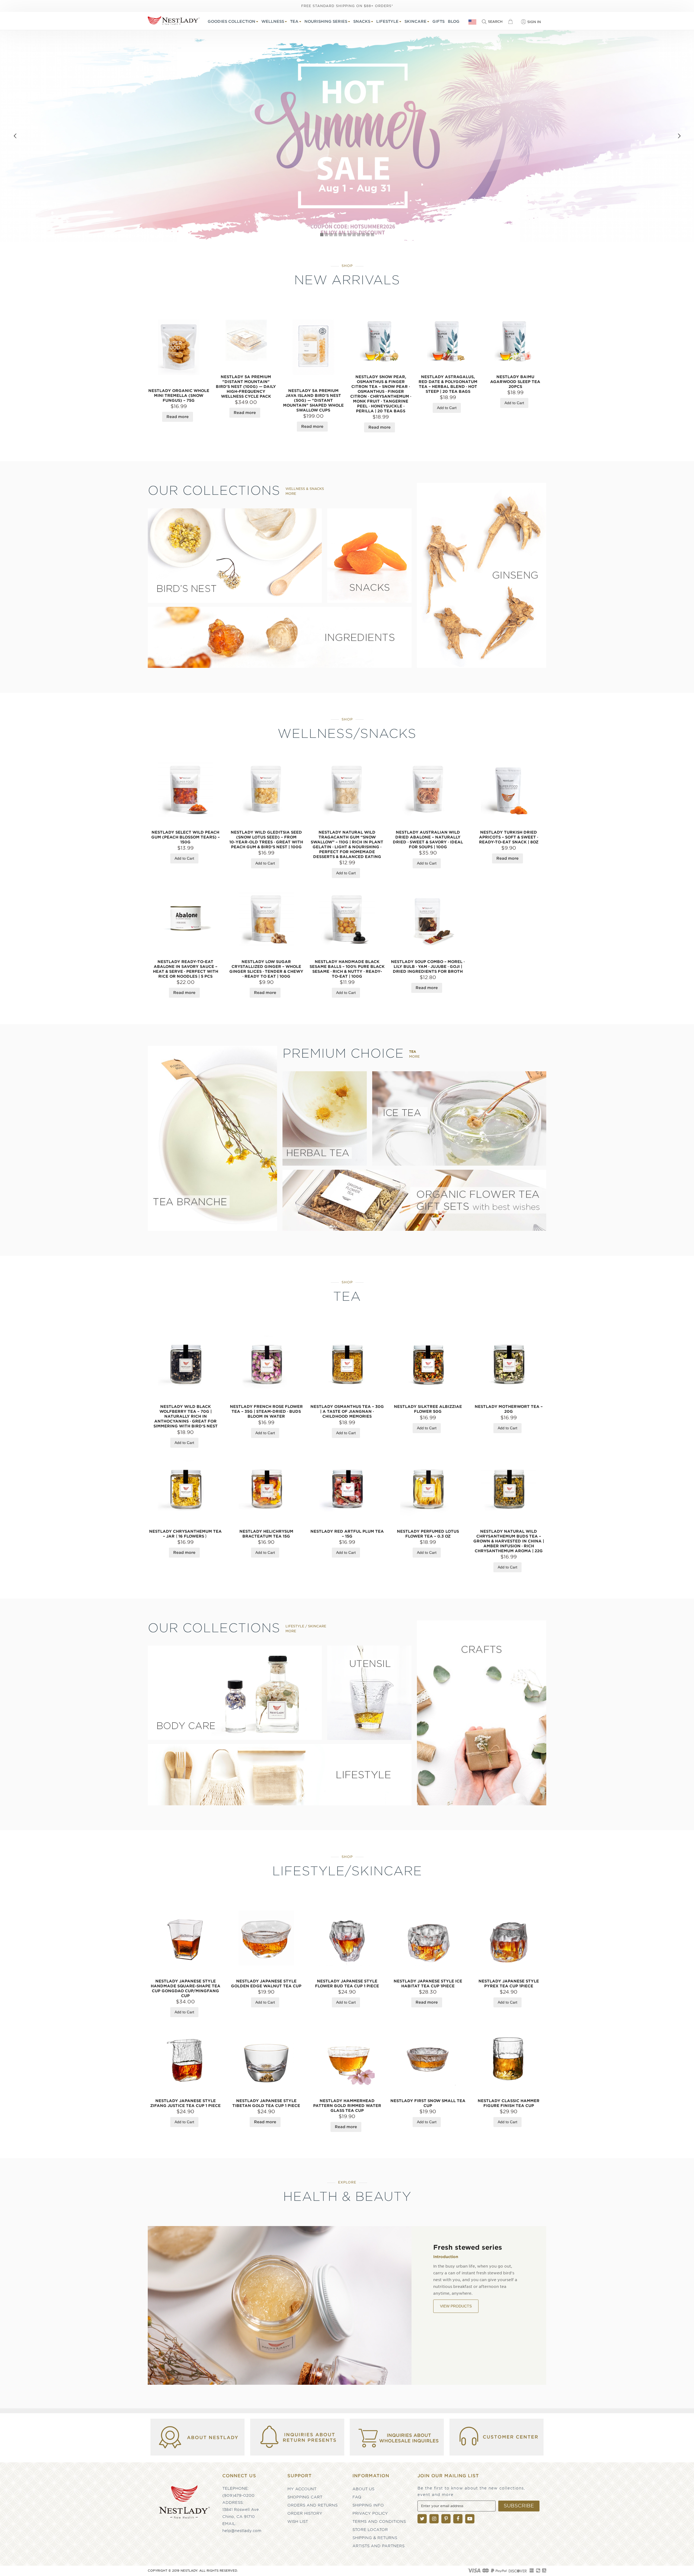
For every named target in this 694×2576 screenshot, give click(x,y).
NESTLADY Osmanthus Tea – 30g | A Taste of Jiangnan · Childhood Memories (347, 1411)
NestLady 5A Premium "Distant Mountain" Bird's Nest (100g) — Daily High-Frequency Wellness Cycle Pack (246, 387)
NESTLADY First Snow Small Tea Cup (428, 2103)
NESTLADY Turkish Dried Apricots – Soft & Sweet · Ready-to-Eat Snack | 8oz (509, 837)
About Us (363, 2489)
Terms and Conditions (379, 2521)
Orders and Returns (312, 2505)
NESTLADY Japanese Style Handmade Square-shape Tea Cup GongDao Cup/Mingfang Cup (186, 1988)
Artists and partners (378, 2546)
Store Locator (370, 2530)
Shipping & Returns (375, 2538)
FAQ (357, 2497)
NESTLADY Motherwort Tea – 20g (509, 1409)
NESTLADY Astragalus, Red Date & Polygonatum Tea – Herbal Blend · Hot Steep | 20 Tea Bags (448, 384)
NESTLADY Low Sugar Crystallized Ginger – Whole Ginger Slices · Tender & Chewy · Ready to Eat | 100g (266, 969)
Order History (305, 2513)
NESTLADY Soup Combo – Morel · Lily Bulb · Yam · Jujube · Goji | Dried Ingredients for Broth (428, 967)
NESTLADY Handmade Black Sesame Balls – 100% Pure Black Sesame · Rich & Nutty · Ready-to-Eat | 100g (347, 969)
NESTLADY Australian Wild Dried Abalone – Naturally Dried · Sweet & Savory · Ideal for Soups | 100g (428, 840)
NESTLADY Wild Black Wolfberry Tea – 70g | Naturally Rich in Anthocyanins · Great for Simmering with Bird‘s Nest (186, 1416)
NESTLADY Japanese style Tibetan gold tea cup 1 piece (266, 2103)
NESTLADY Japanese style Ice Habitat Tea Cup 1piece (428, 1984)
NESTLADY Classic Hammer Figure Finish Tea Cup (509, 2103)
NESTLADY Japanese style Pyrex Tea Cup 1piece (509, 1984)
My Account (302, 2489)
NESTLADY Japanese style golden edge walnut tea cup (266, 1984)
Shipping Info (368, 2505)
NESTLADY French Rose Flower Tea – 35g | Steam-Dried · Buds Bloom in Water (266, 1411)
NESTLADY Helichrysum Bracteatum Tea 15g (266, 1534)
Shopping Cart (305, 2497)
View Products (456, 2320)
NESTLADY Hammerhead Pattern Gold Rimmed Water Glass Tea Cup (347, 2106)
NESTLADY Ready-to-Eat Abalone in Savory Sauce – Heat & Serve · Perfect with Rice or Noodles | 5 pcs (186, 969)
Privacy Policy (370, 2513)
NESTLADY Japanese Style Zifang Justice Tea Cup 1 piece (185, 2103)
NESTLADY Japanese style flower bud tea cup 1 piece (347, 1984)
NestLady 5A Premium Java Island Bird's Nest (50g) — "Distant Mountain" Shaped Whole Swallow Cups (313, 400)
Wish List (298, 2521)
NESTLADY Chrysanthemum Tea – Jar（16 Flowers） (185, 1534)
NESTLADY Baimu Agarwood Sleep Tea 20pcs (515, 382)
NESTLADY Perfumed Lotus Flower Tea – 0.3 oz (428, 1534)
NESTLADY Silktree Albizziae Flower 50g (428, 1409)
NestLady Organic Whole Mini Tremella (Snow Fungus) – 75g (179, 396)
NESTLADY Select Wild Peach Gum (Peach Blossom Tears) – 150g (186, 837)
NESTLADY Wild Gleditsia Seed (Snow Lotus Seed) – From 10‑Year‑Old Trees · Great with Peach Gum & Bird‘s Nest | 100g (266, 840)
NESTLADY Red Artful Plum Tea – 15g (347, 1534)
